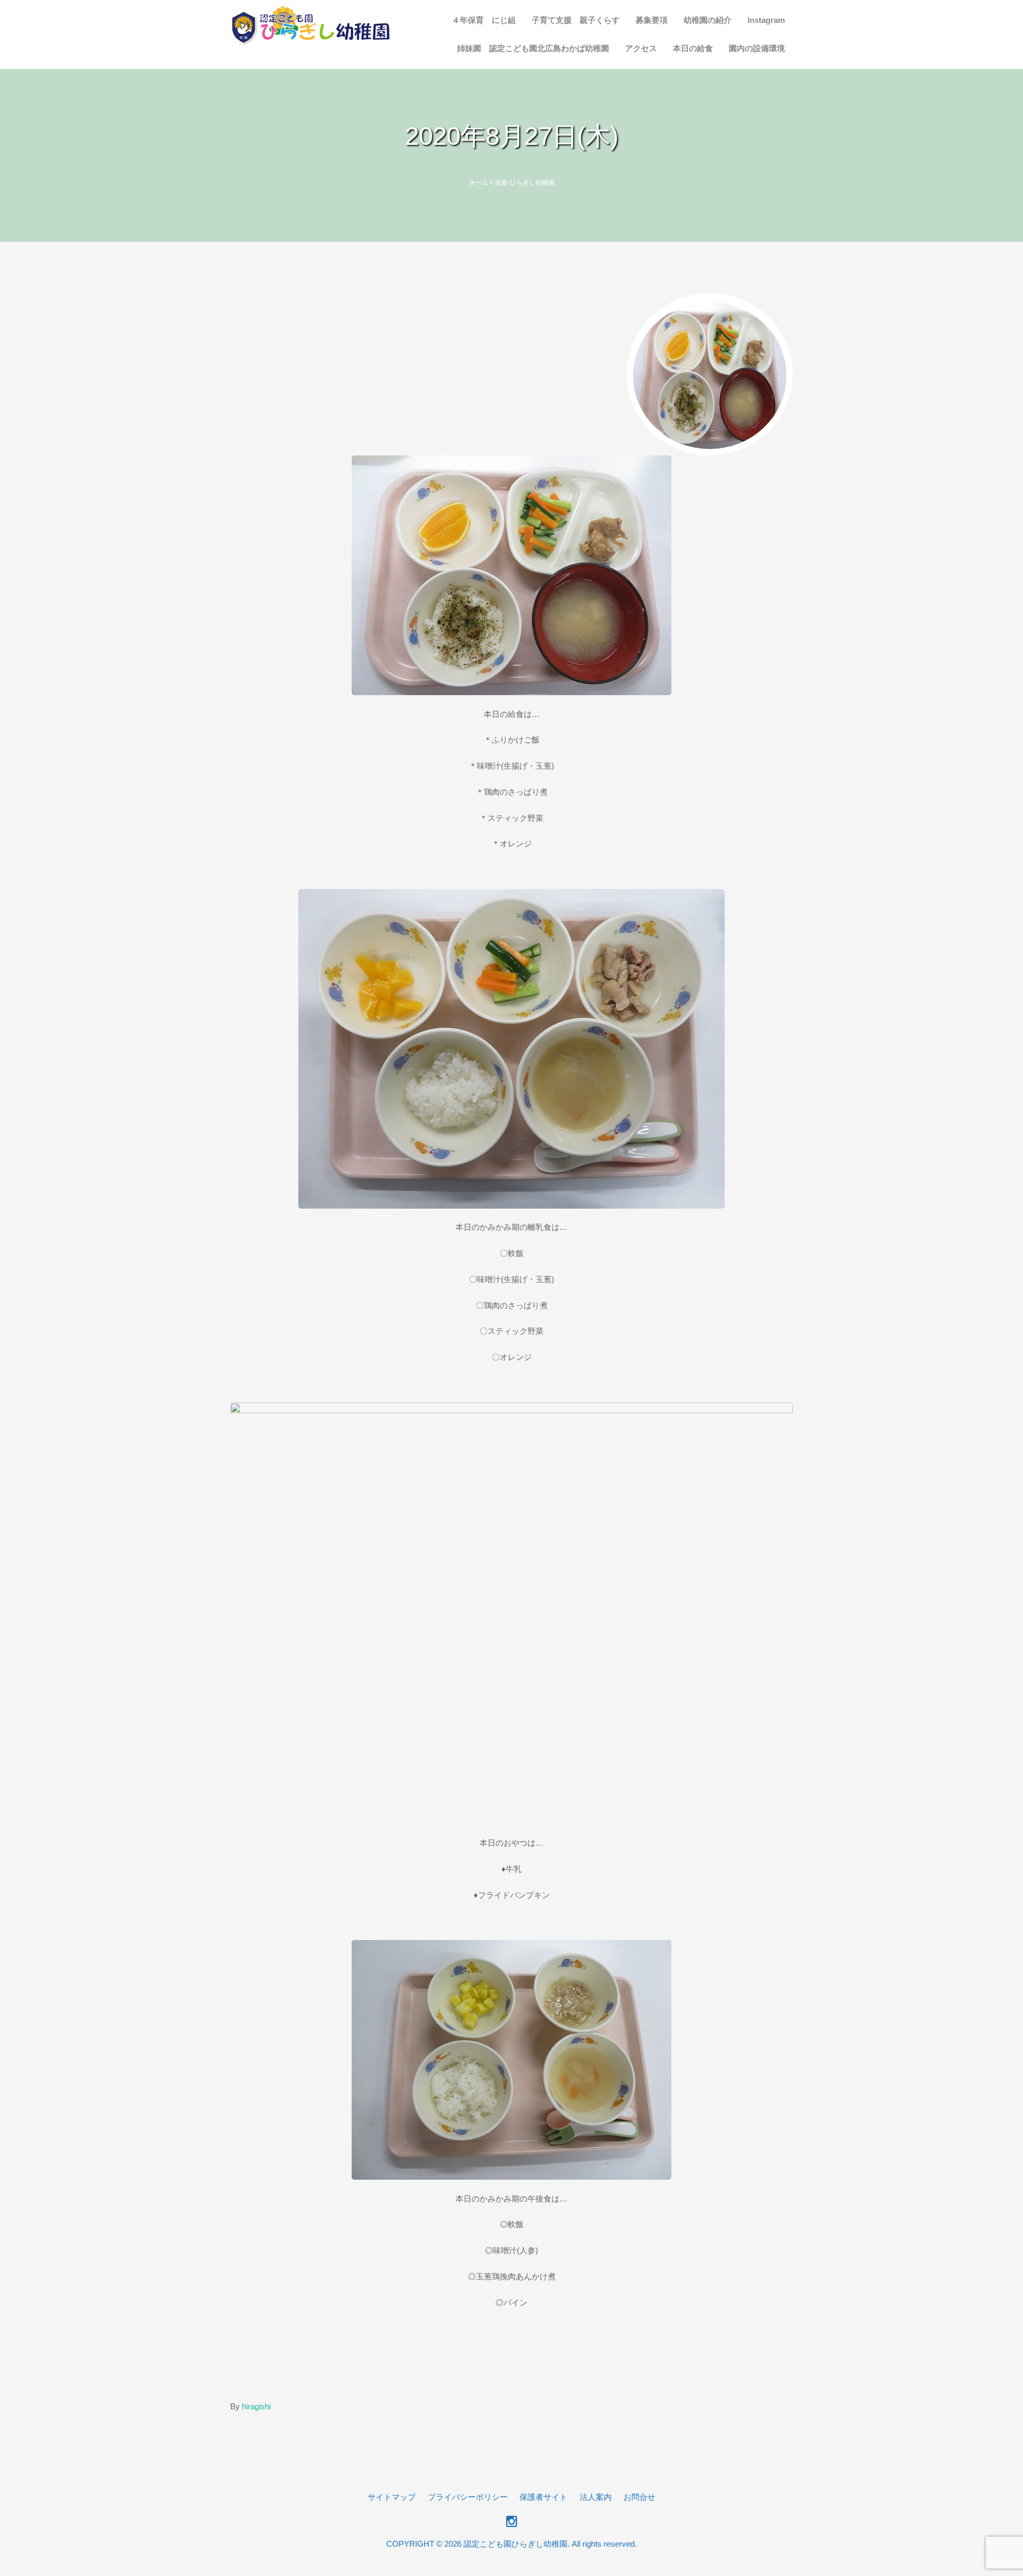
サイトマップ (392, 2497)
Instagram (766, 20)
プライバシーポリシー (468, 2497)
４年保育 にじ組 (484, 20)
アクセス (641, 48)
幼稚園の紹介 (708, 20)
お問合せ (639, 2497)
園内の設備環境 (757, 48)
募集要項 (652, 20)
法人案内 (596, 2497)
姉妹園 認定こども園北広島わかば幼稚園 (533, 48)
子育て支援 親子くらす (576, 20)
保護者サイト (543, 2497)
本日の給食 (693, 48)
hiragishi (256, 2406)
